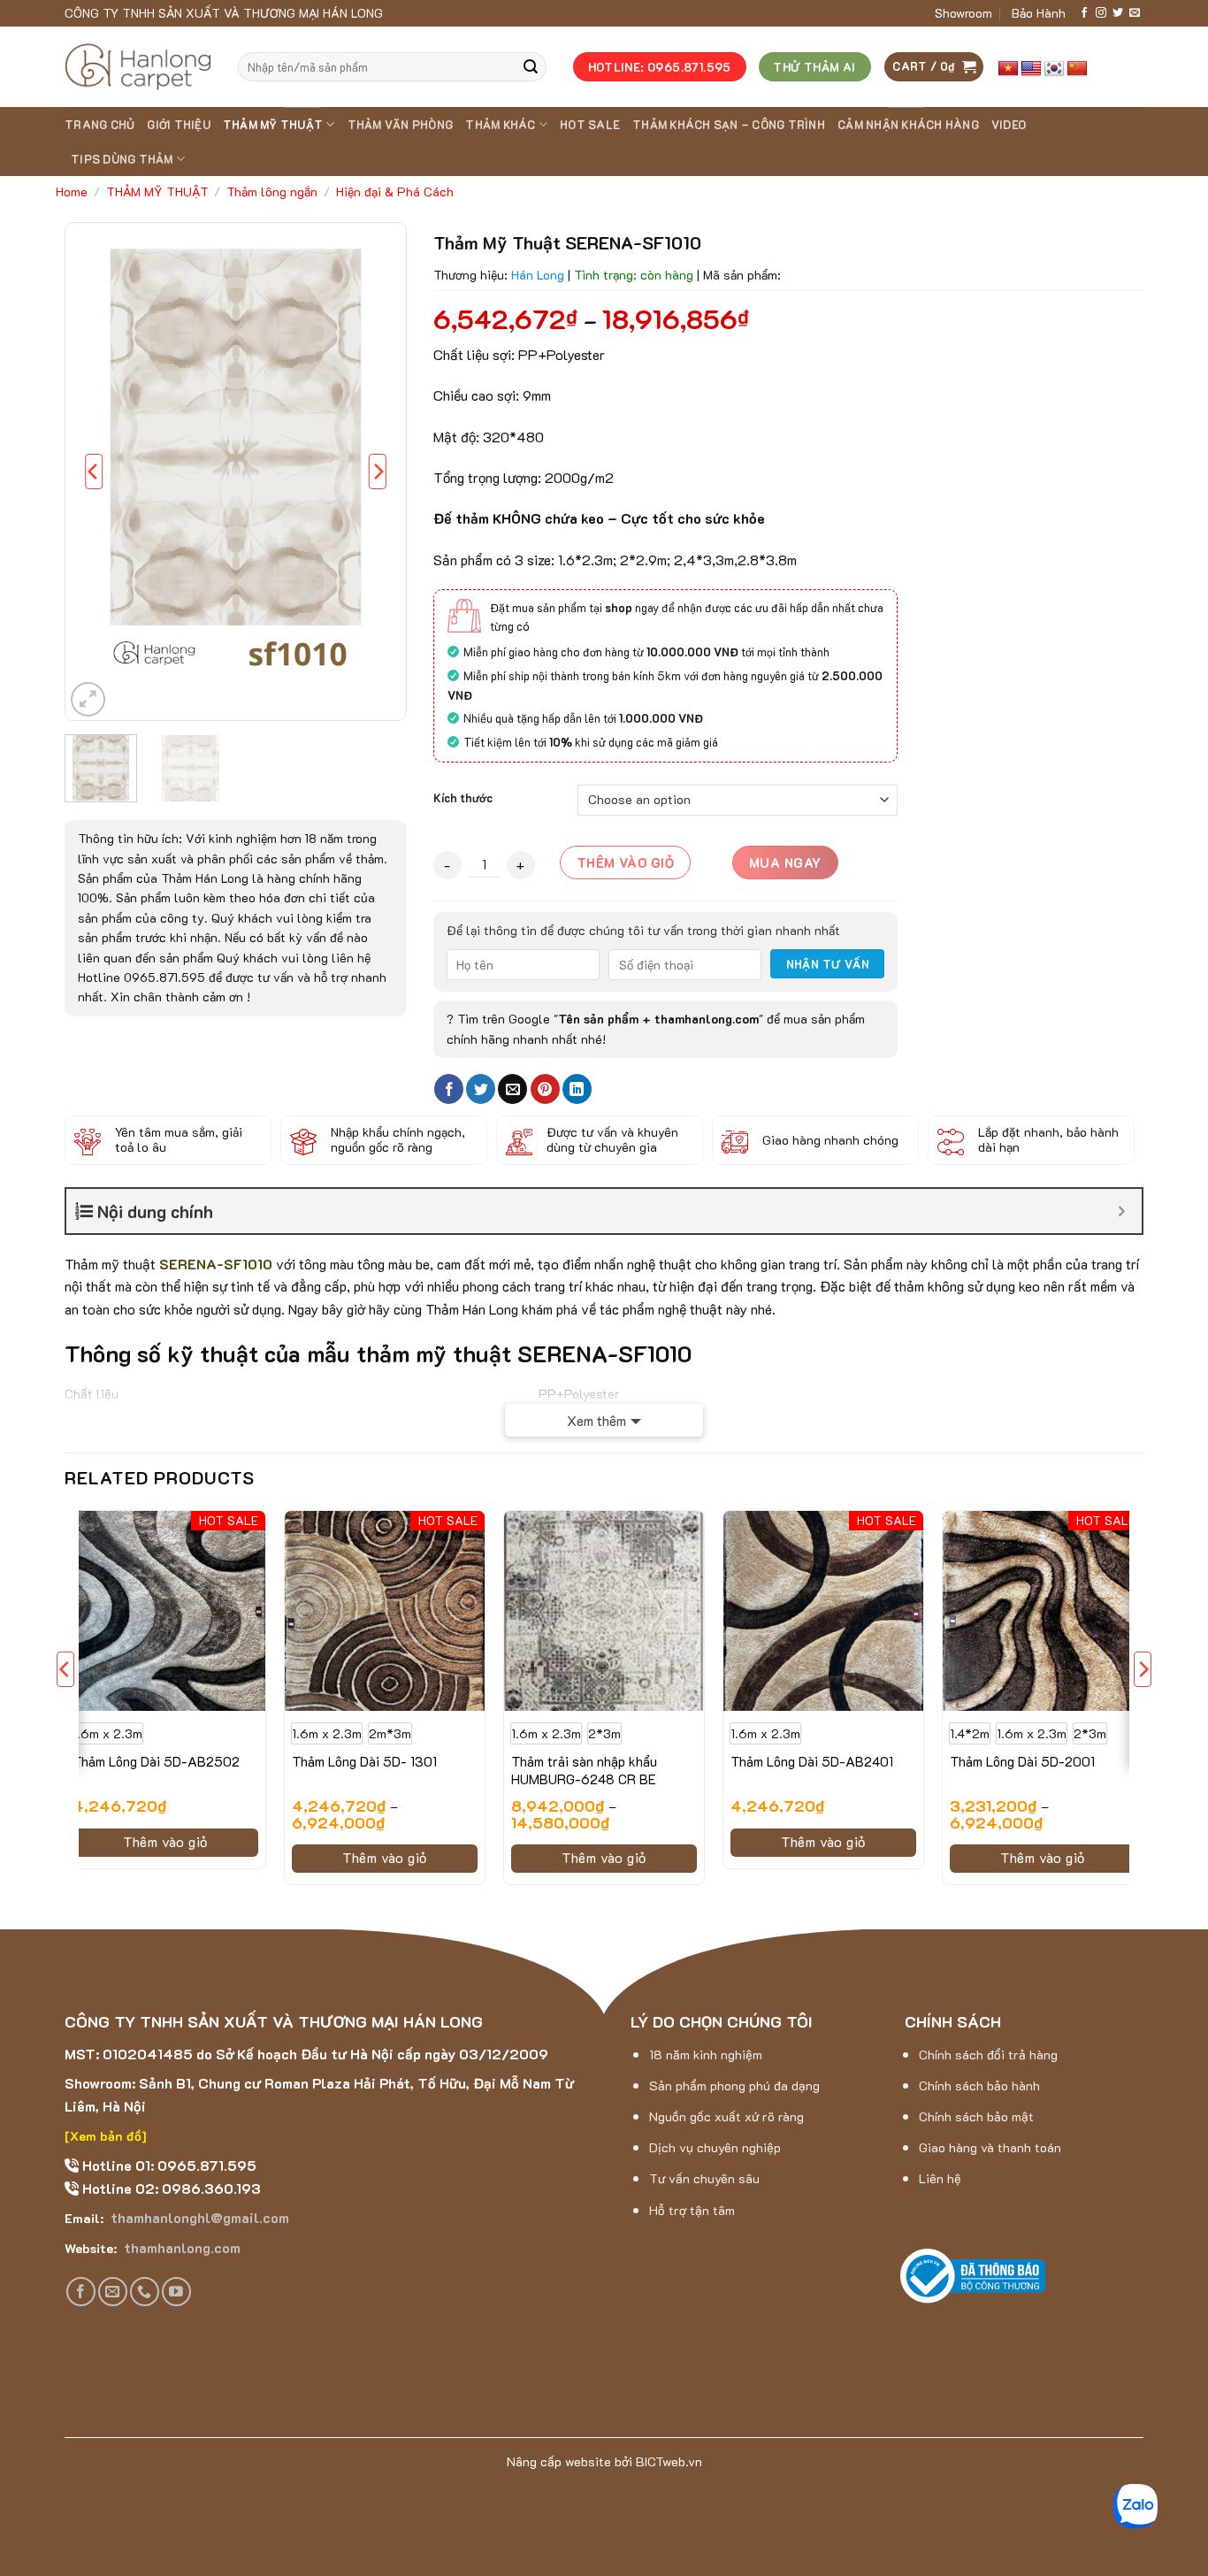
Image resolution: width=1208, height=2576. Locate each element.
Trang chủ (99, 125)
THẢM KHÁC (500, 125)
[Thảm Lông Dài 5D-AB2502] (165, 1611)
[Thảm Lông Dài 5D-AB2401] (823, 1611)
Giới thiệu (179, 125)
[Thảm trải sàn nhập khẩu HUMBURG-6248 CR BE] (604, 1611)
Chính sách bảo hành (979, 2085)
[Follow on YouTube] (176, 2292)
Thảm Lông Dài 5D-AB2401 (812, 1762)
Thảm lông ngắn (272, 192)
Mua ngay (785, 862)
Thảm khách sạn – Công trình (729, 125)
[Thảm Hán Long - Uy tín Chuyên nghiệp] (138, 67)
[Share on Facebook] (449, 1089)
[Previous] (94, 472)
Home (72, 192)
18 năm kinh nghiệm (706, 2055)
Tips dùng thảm (122, 159)
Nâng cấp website (559, 2461)
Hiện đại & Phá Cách (395, 192)
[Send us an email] (1135, 13)
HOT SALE (590, 125)
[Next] (378, 472)
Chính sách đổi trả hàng (988, 2055)
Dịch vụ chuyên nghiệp (715, 2147)
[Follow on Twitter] (1118, 13)
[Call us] (145, 2292)
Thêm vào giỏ (625, 862)
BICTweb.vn (669, 2461)
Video (1009, 125)
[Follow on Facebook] (1084, 13)
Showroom (963, 13)
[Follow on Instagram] (1101, 13)
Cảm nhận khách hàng (908, 125)
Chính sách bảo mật (976, 2116)
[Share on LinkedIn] (577, 1089)
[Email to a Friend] (512, 1089)
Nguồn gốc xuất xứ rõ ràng (726, 2116)
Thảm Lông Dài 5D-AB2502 (156, 1762)
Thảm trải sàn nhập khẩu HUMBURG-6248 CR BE (584, 1771)
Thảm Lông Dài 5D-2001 (1022, 1762)
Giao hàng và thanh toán (990, 2147)
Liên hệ (940, 2178)
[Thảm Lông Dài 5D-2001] (1043, 1611)
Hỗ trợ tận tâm (692, 2210)
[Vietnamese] (1008, 69)
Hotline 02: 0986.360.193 (170, 2188)
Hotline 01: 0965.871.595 (168, 2165)
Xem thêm (596, 1420)
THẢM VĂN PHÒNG (401, 125)
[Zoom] (88, 699)
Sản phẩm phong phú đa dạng (734, 2085)
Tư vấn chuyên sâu (704, 2178)
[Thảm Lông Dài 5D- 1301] (385, 1611)
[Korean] (1054, 69)
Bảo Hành (1039, 13)
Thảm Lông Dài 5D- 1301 (364, 1762)
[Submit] (531, 67)
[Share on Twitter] (481, 1089)
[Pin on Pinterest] (545, 1089)
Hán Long (538, 275)
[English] (1031, 69)
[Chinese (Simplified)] (1077, 69)
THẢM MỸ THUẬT (273, 125)
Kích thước (463, 798)
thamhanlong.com (180, 2247)
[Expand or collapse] (1122, 1211)
